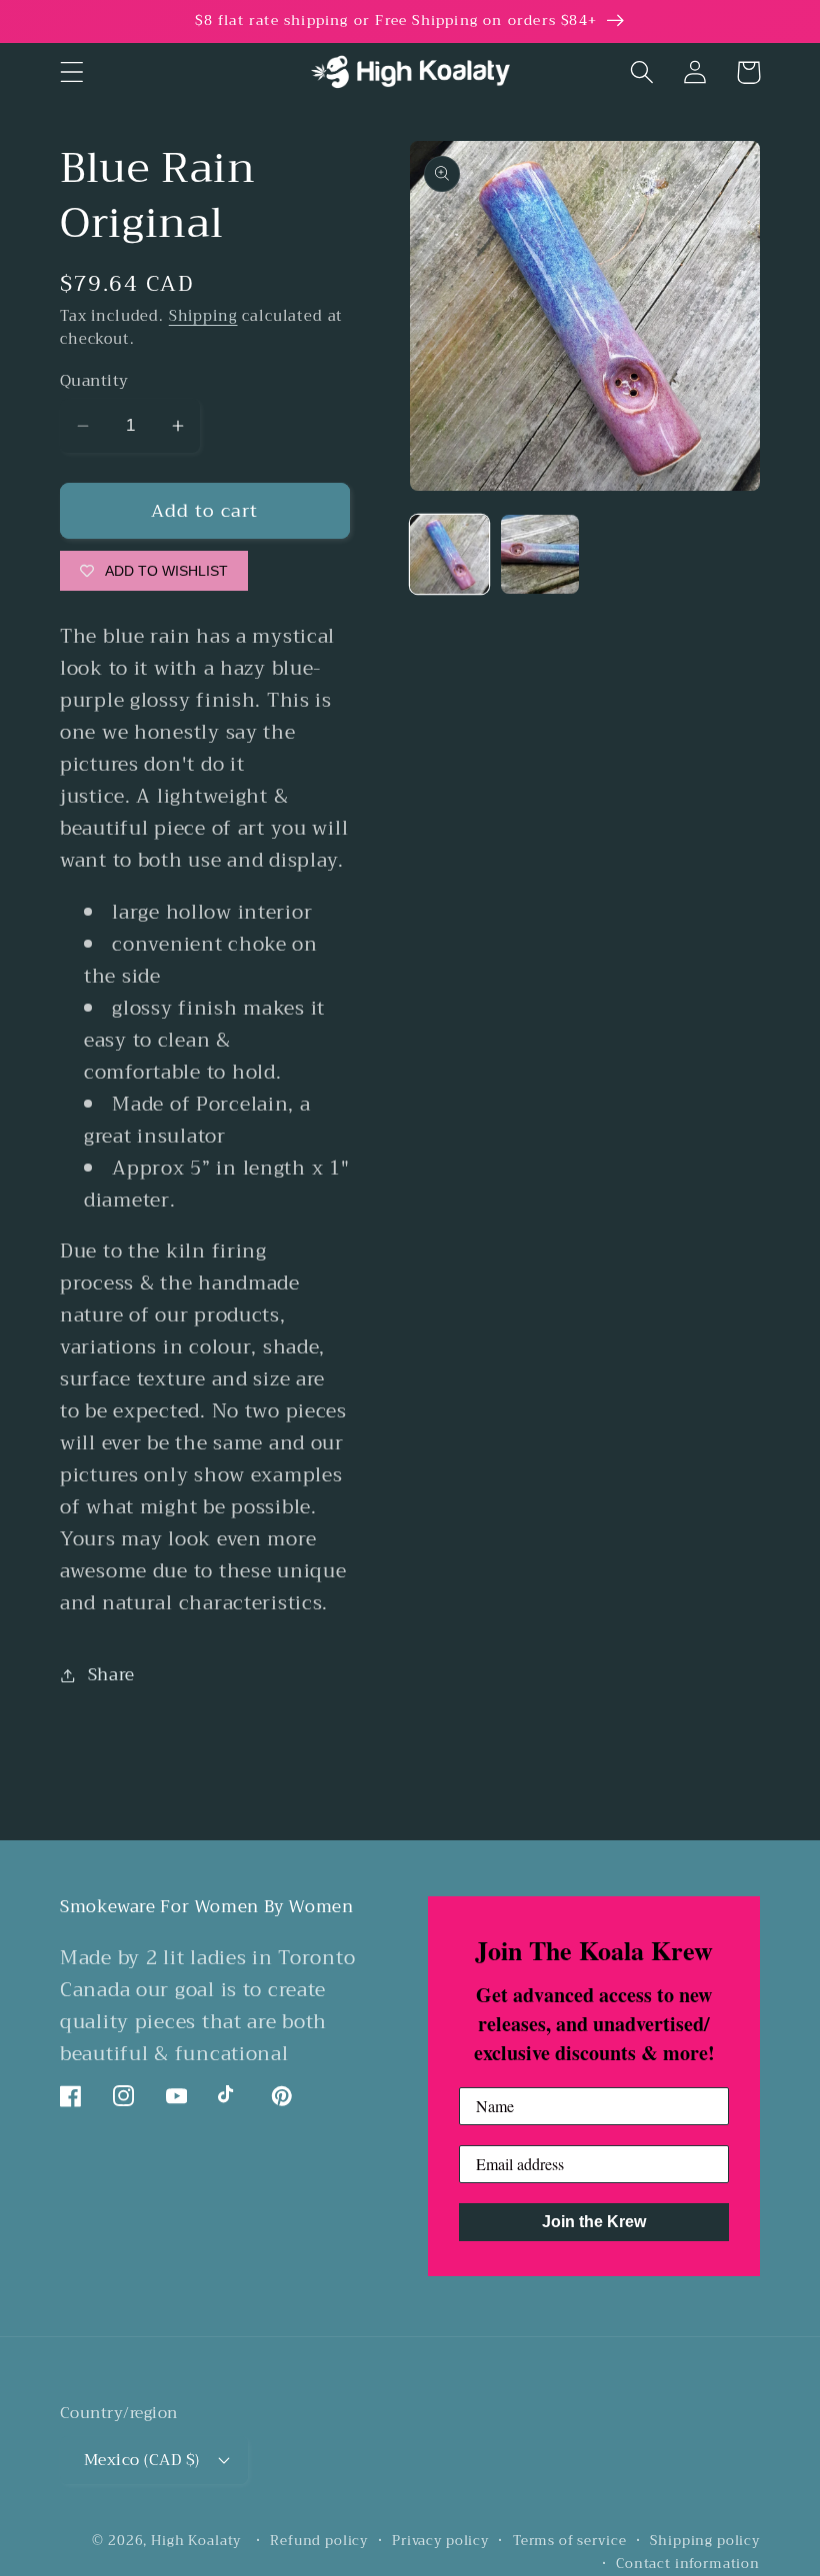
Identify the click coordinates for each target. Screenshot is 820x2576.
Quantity (94, 381)
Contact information (688, 2565)
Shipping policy (705, 2542)
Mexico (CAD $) (142, 2460)
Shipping (203, 316)
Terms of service (569, 2542)
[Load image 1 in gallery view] (449, 554)
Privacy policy (440, 2542)
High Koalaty (196, 2541)
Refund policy (319, 2542)
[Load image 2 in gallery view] (540, 554)
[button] (72, 72)
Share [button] (111, 1675)
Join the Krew (594, 2222)
